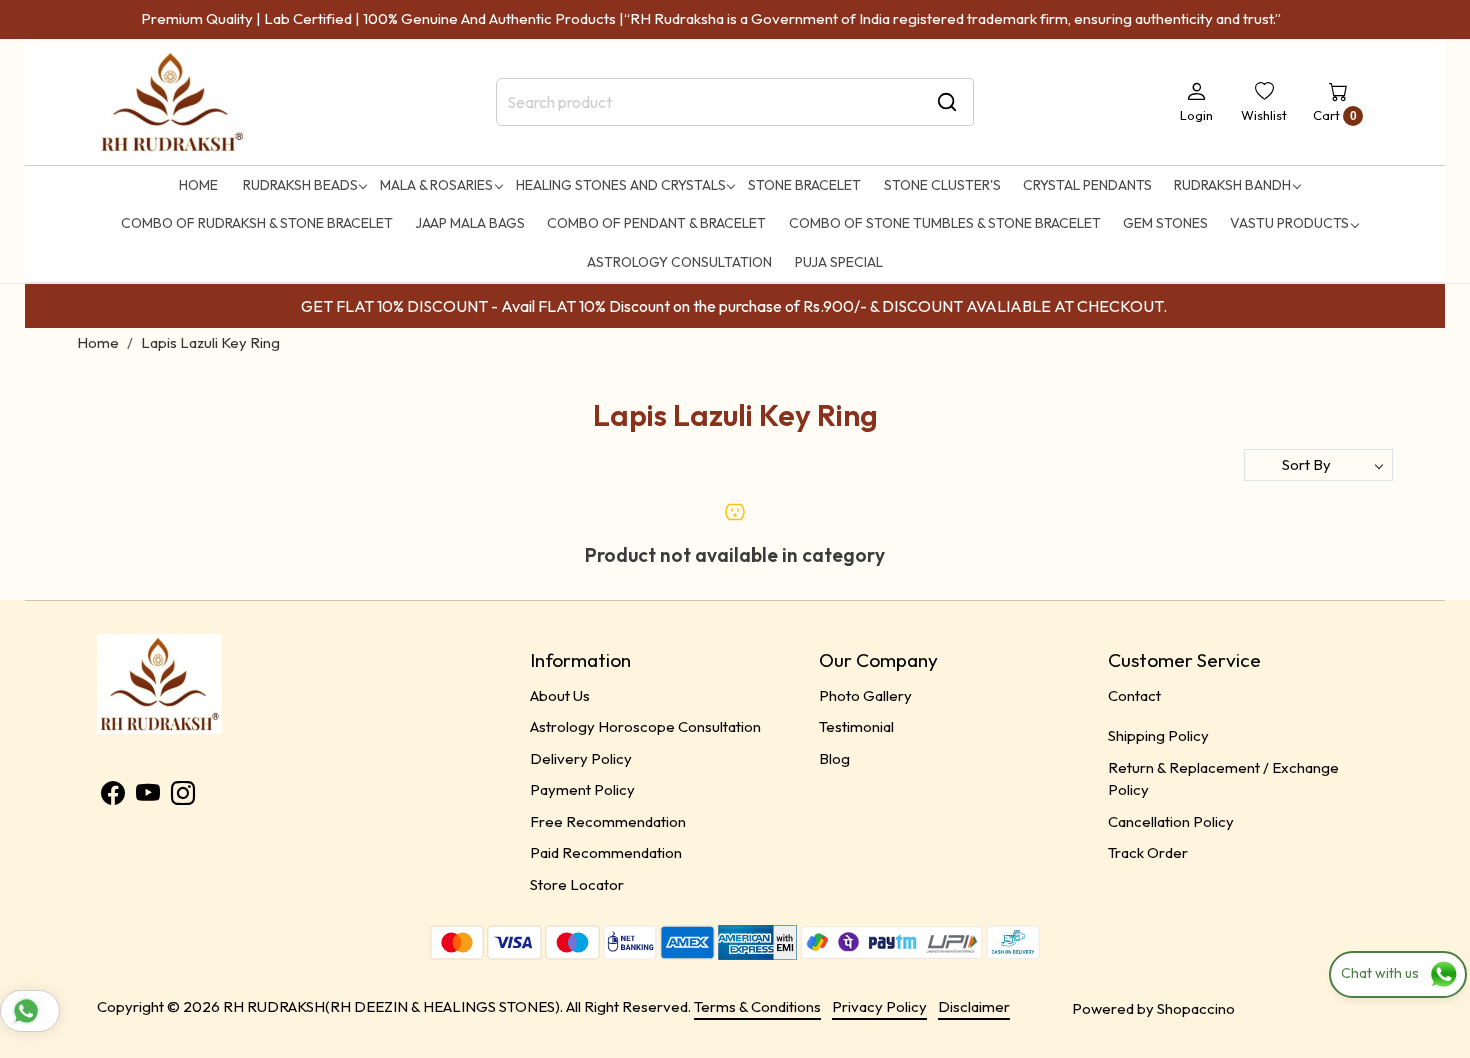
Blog (834, 758)
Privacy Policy (879, 1006)
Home (198, 185)
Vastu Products (1289, 223)
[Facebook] (113, 796)
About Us (560, 695)
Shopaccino (1196, 1008)
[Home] (172, 102)
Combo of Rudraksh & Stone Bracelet (257, 223)
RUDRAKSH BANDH (1232, 185)
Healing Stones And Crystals (621, 185)
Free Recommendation (608, 821)
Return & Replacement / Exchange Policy (1223, 779)
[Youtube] (148, 796)
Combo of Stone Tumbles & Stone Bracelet (945, 223)
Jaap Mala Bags (470, 223)
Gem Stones (1165, 223)
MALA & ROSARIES (436, 185)
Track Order (1148, 852)
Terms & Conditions (757, 1006)
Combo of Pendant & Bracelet (656, 223)
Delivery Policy (581, 758)
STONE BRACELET (804, 185)
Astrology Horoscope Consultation (645, 726)
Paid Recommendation (606, 852)
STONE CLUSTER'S (942, 185)
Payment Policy (582, 789)
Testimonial (856, 726)
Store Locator (577, 884)
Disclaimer (974, 1006)
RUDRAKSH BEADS (300, 185)
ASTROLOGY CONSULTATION (679, 262)
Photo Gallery (865, 695)
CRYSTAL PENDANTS (1087, 185)
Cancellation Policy (1171, 821)
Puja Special (839, 262)
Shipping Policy (1158, 735)
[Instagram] (183, 796)
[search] (947, 102)
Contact (1134, 695)
